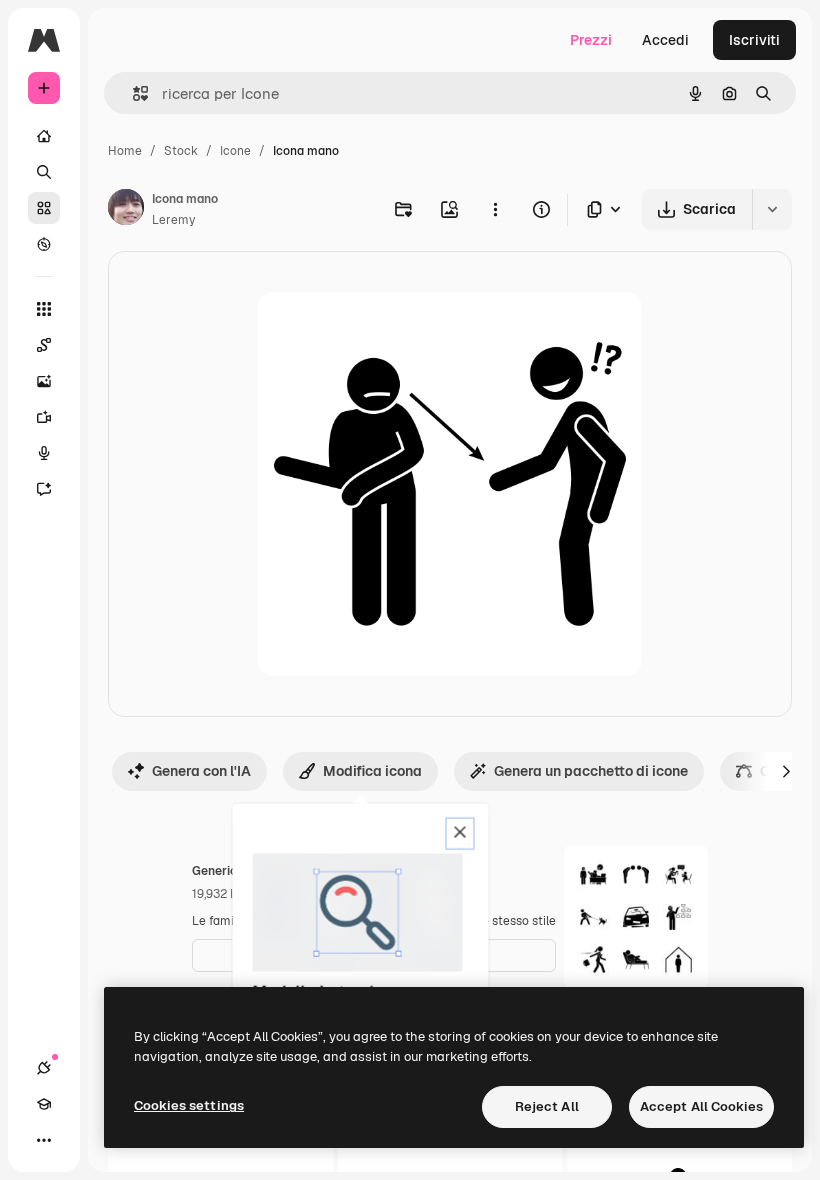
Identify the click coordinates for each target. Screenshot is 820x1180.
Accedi (665, 40)
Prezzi (591, 40)
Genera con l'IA (201, 771)
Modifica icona (372, 771)
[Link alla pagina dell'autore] (126, 210)
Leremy (173, 220)
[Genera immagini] (44, 381)
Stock (181, 151)
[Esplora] (44, 244)
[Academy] (44, 1104)
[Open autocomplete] (132, 93)
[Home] (44, 136)
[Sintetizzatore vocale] (44, 453)
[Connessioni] (44, 1068)
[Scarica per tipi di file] (605, 209)
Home (125, 151)
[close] (460, 834)
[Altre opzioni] (495, 209)
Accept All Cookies (701, 1106)
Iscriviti (754, 40)
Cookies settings (189, 1105)
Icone (235, 151)
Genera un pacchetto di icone (591, 771)
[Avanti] (786, 771)
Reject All (547, 1106)
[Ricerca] (44, 172)
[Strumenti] (44, 309)
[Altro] (44, 1140)
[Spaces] (44, 345)
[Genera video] (44, 417)
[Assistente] (44, 489)
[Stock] (44, 208)
